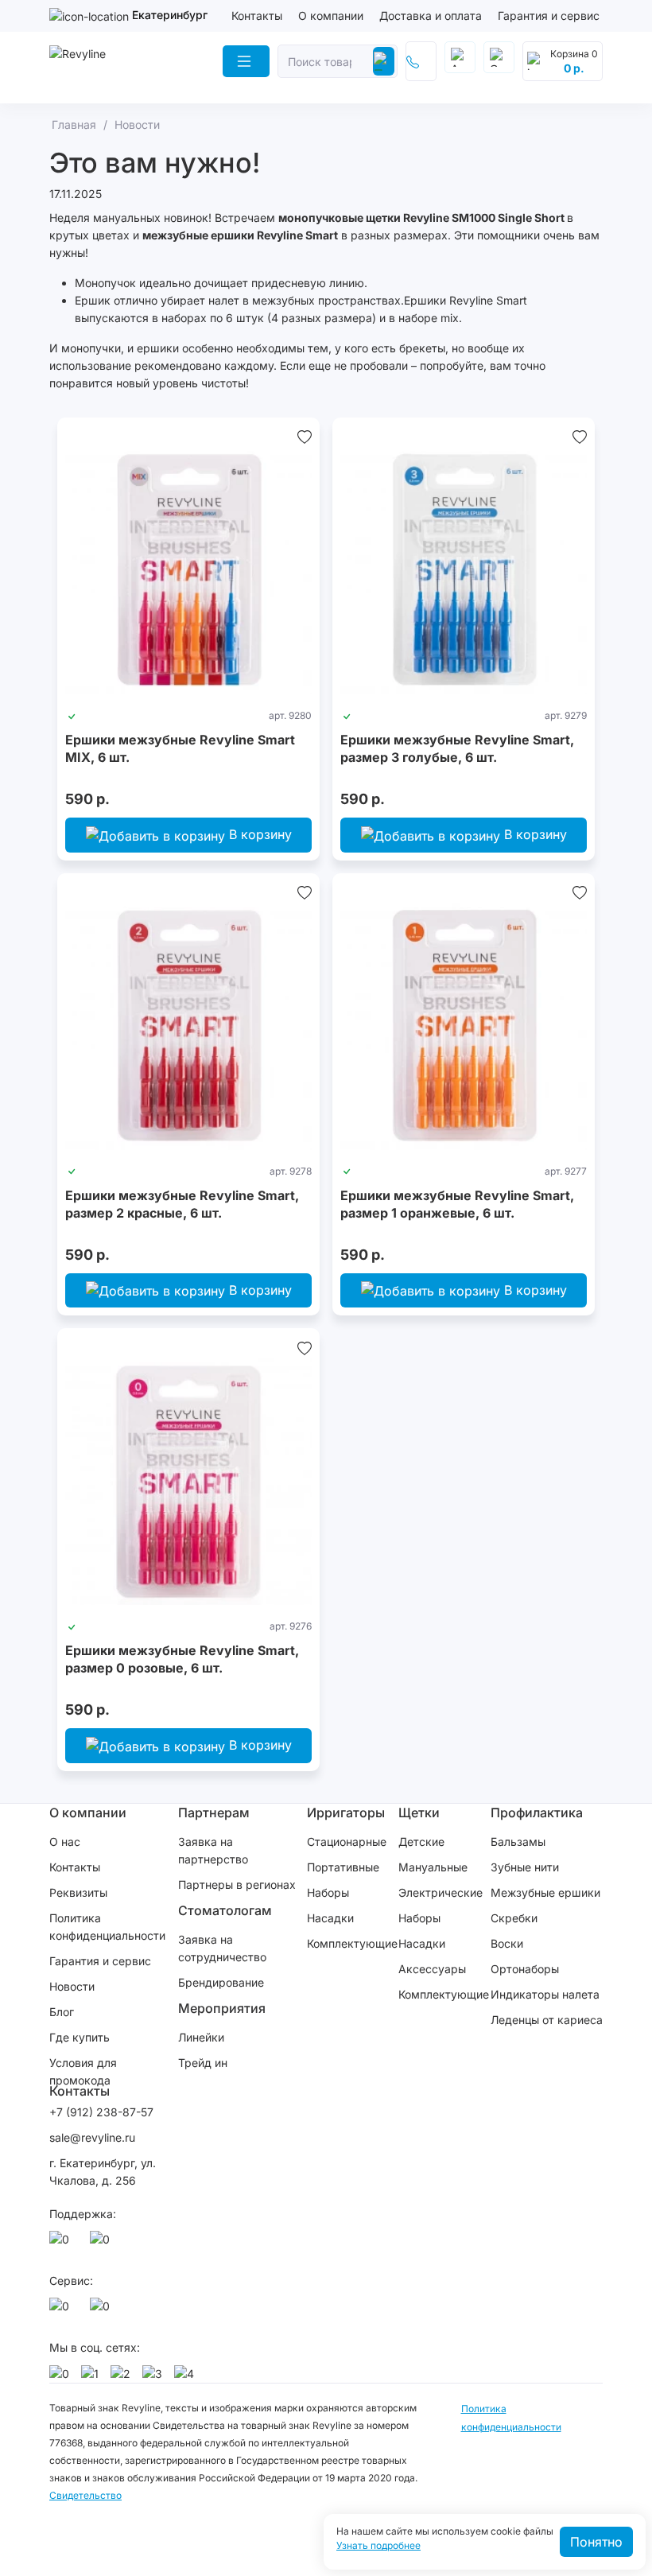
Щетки (419, 1813)
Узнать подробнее (378, 2546)
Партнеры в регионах (237, 1884)
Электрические (440, 1892)
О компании (331, 16)
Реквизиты (78, 1892)
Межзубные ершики (545, 1892)
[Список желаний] (305, 437)
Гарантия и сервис (549, 16)
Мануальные (433, 1867)
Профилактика (537, 1813)
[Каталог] (246, 61)
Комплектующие (352, 1943)
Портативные (343, 1867)
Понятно (596, 2542)
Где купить (80, 2037)
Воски (507, 1943)
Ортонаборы (525, 1969)
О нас (65, 1842)
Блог (62, 2012)
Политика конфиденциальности (107, 1927)
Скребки (514, 1918)
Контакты (257, 16)
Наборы (328, 1892)
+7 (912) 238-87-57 (103, 2112)
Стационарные (347, 1842)
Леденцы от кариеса (547, 2020)
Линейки (201, 2037)
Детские (421, 1842)
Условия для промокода (83, 2071)
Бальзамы (518, 1842)
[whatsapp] (62, 2244)
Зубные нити (525, 1867)
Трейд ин (203, 2063)
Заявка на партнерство (213, 1850)
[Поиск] (384, 61)
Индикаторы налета (545, 1994)
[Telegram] (103, 2244)
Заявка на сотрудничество (222, 1948)
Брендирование (221, 1982)
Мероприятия (222, 2008)
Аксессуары (432, 1969)
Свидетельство (85, 2495)
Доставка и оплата (431, 16)
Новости (72, 1986)
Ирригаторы (346, 1813)
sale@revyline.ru (92, 2137)
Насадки (330, 1918)
